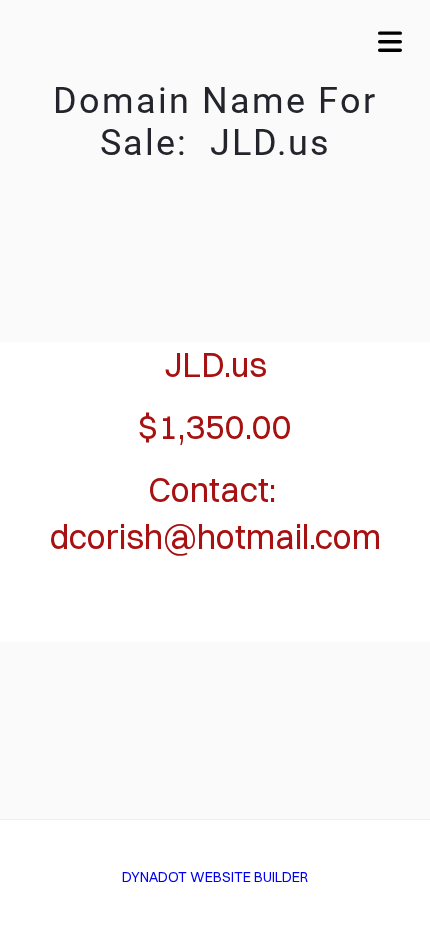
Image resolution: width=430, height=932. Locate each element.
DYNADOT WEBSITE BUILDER (215, 877)
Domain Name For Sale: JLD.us (215, 122)
